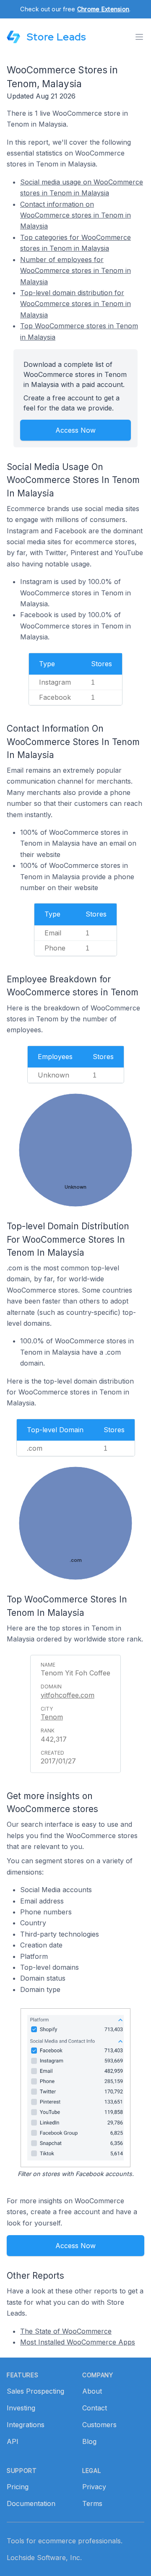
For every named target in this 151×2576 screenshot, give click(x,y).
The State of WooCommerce (66, 2331)
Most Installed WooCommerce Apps (78, 2342)
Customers (99, 2425)
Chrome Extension (103, 9)
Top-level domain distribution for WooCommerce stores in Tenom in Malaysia (75, 304)
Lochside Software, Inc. (44, 2558)
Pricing (18, 2487)
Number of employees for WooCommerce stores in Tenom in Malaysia (75, 271)
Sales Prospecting (35, 2391)
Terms (92, 2503)
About (92, 2391)
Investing (21, 2408)
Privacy (94, 2487)
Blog (89, 2441)
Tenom (52, 1717)
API (13, 2441)
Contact (95, 2408)
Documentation (31, 2503)
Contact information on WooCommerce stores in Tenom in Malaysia (75, 215)
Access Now (75, 430)
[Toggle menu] (139, 37)
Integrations (26, 2425)
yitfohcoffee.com (68, 1695)
